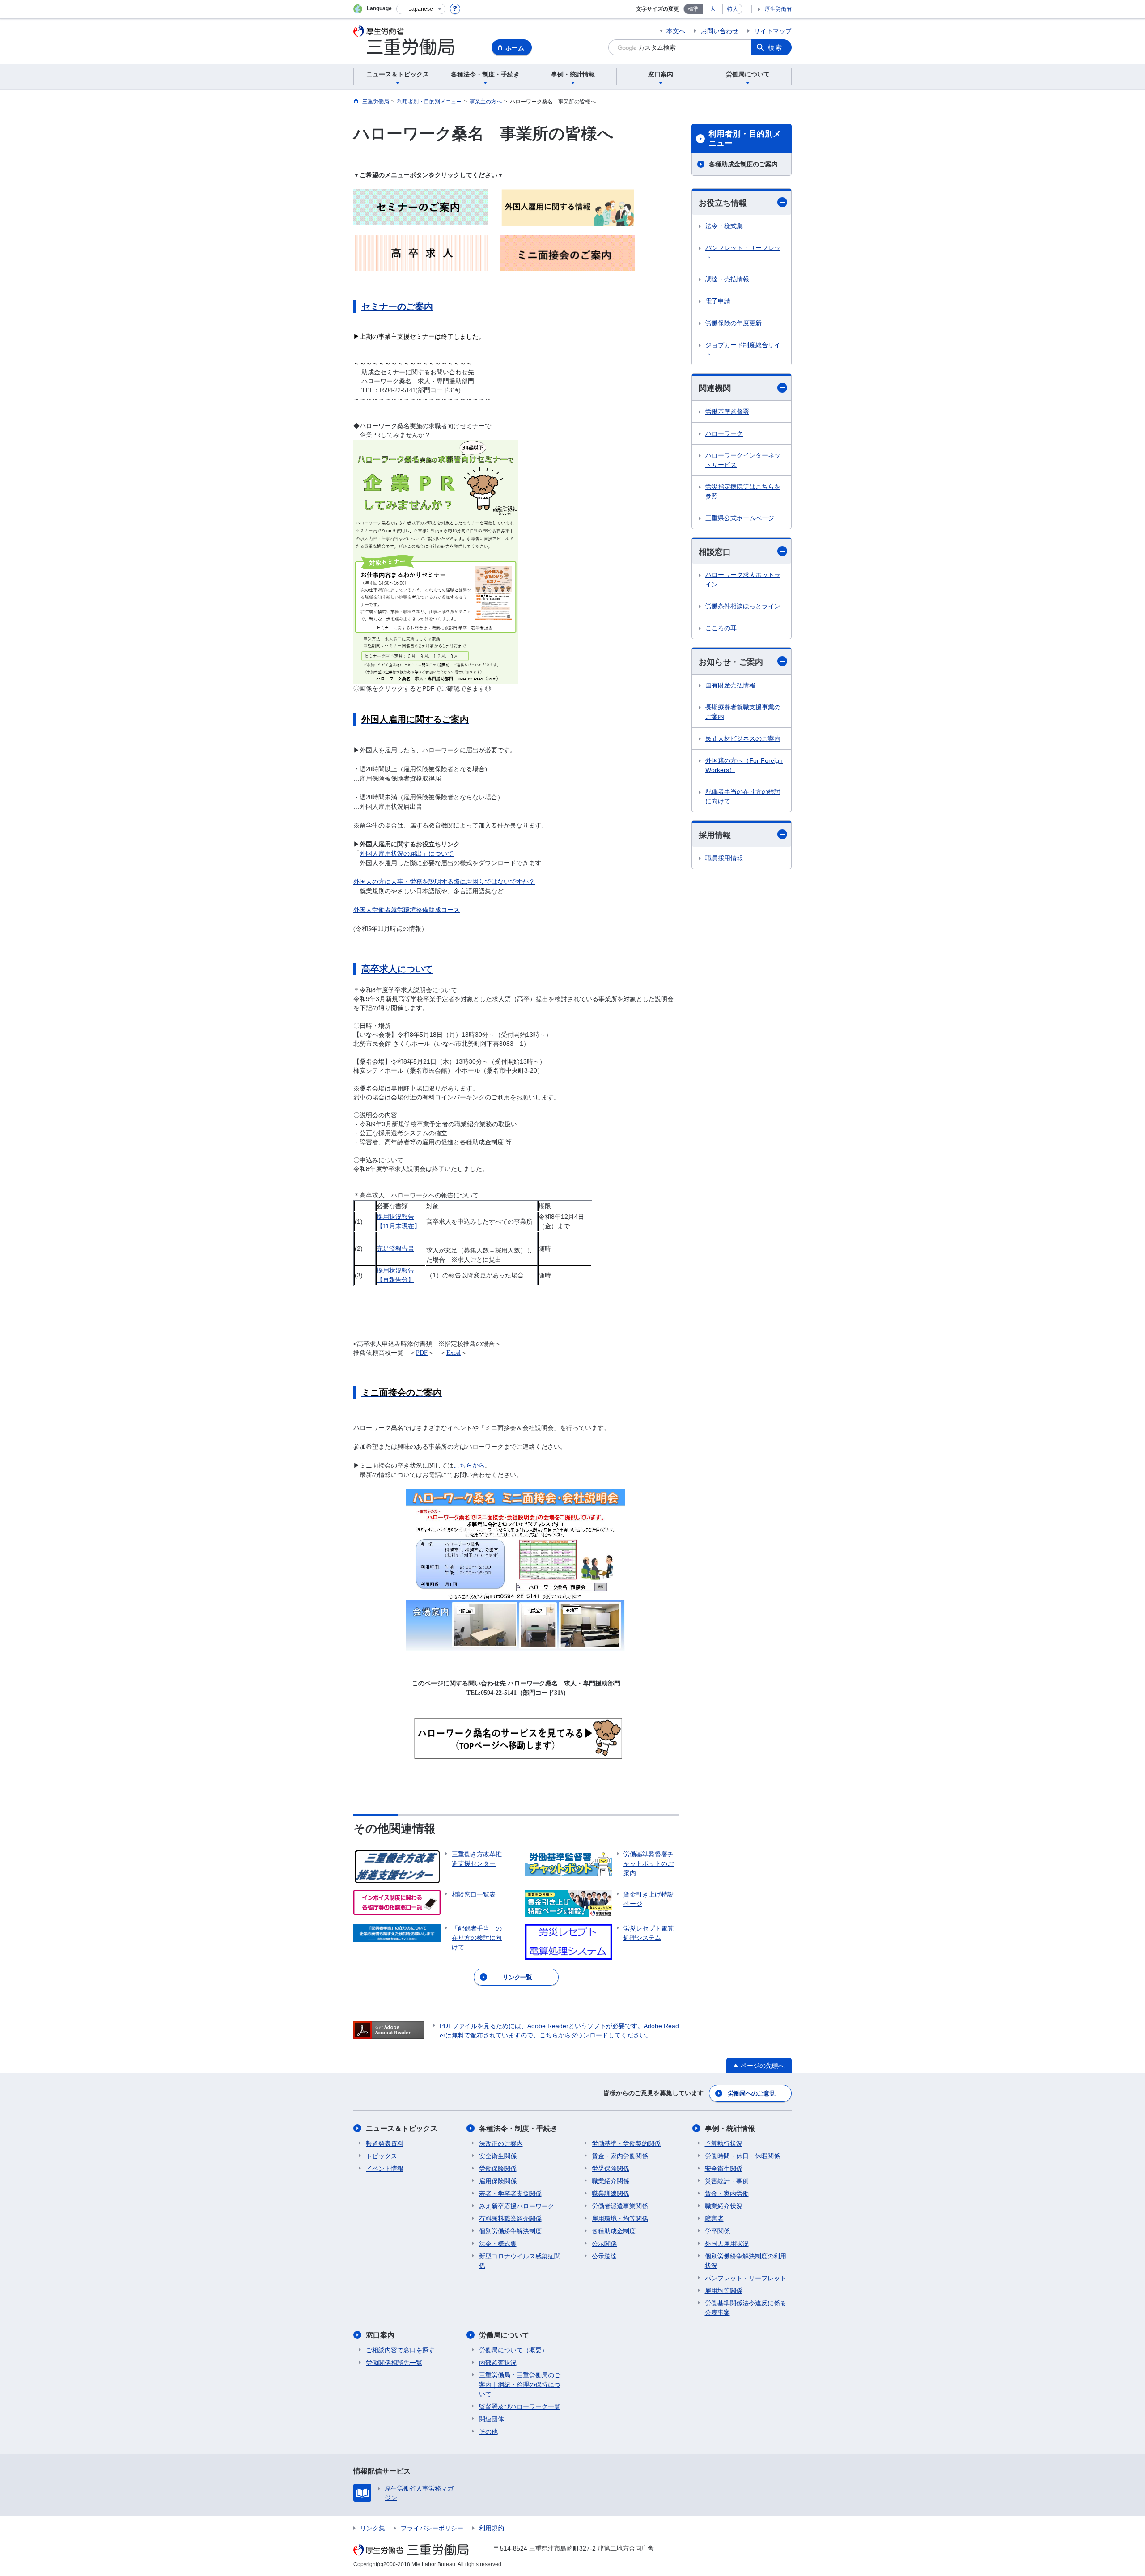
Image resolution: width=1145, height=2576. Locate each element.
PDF (422, 1353)
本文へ (676, 31)
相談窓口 (715, 552)
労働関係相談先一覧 (394, 2363)
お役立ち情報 (723, 203)
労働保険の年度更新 (734, 323)
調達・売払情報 (727, 279)
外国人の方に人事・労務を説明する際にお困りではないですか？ (444, 882)
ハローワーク (724, 433)
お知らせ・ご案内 (731, 662)
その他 (488, 2432)
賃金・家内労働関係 (620, 2156)
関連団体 (492, 2419)
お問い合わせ (720, 31)
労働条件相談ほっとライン (743, 606)
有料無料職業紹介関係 (510, 2219)
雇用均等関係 (724, 2291)
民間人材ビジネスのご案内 (743, 738)
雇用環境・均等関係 (620, 2219)
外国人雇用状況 (727, 2244)
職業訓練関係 (611, 2194)
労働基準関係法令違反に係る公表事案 (746, 2308)
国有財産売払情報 (730, 685)
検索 (776, 47)
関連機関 (715, 388)
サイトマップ (773, 31)
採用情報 (715, 835)
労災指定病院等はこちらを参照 (743, 491)
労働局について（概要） (513, 2350)
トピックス (382, 2156)
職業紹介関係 (611, 2181)
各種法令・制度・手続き (518, 2128)
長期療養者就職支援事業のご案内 (743, 712)
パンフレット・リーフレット (743, 253)
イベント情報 (385, 2169)
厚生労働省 (778, 9)
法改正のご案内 (501, 2143)
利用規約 (492, 2528)
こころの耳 (721, 628)
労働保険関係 (498, 2169)
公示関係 (604, 2244)
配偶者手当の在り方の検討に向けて (743, 796)
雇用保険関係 (498, 2181)
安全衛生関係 (498, 2156)
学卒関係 (717, 2231)
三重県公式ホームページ (740, 518)
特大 (733, 9)
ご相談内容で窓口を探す (400, 2350)
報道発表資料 (385, 2143)
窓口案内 (380, 2335)
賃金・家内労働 (727, 2194)
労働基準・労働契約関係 (626, 2143)
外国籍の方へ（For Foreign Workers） (744, 765)
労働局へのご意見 (751, 2093)
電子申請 (718, 301)
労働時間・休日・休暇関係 (742, 2156)
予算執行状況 (724, 2143)
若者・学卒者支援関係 (510, 2194)
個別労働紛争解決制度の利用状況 (746, 2261)
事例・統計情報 (730, 2128)
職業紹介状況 (724, 2206)
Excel (454, 1353)
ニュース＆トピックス (402, 2128)
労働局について (504, 2335)
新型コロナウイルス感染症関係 (520, 2261)
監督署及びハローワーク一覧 (520, 2406)
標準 (693, 9)
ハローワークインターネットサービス (743, 460)
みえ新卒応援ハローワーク (517, 2206)
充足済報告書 (395, 1248)
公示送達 (604, 2256)
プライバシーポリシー (432, 2528)
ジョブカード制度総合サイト (743, 350)
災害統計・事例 (727, 2181)
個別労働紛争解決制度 (510, 2231)
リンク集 (373, 2528)
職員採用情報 (724, 858)
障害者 (714, 2219)
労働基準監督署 (727, 412)
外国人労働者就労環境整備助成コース (407, 910)
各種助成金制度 (614, 2231)
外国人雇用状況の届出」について (407, 854)
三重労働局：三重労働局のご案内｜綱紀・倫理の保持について (520, 2385)
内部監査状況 (498, 2363)
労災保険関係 (611, 2169)
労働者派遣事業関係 (620, 2206)
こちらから (469, 1466)
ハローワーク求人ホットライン (743, 579)
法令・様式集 (724, 226)
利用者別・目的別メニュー (745, 139)
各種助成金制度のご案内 (743, 164)
